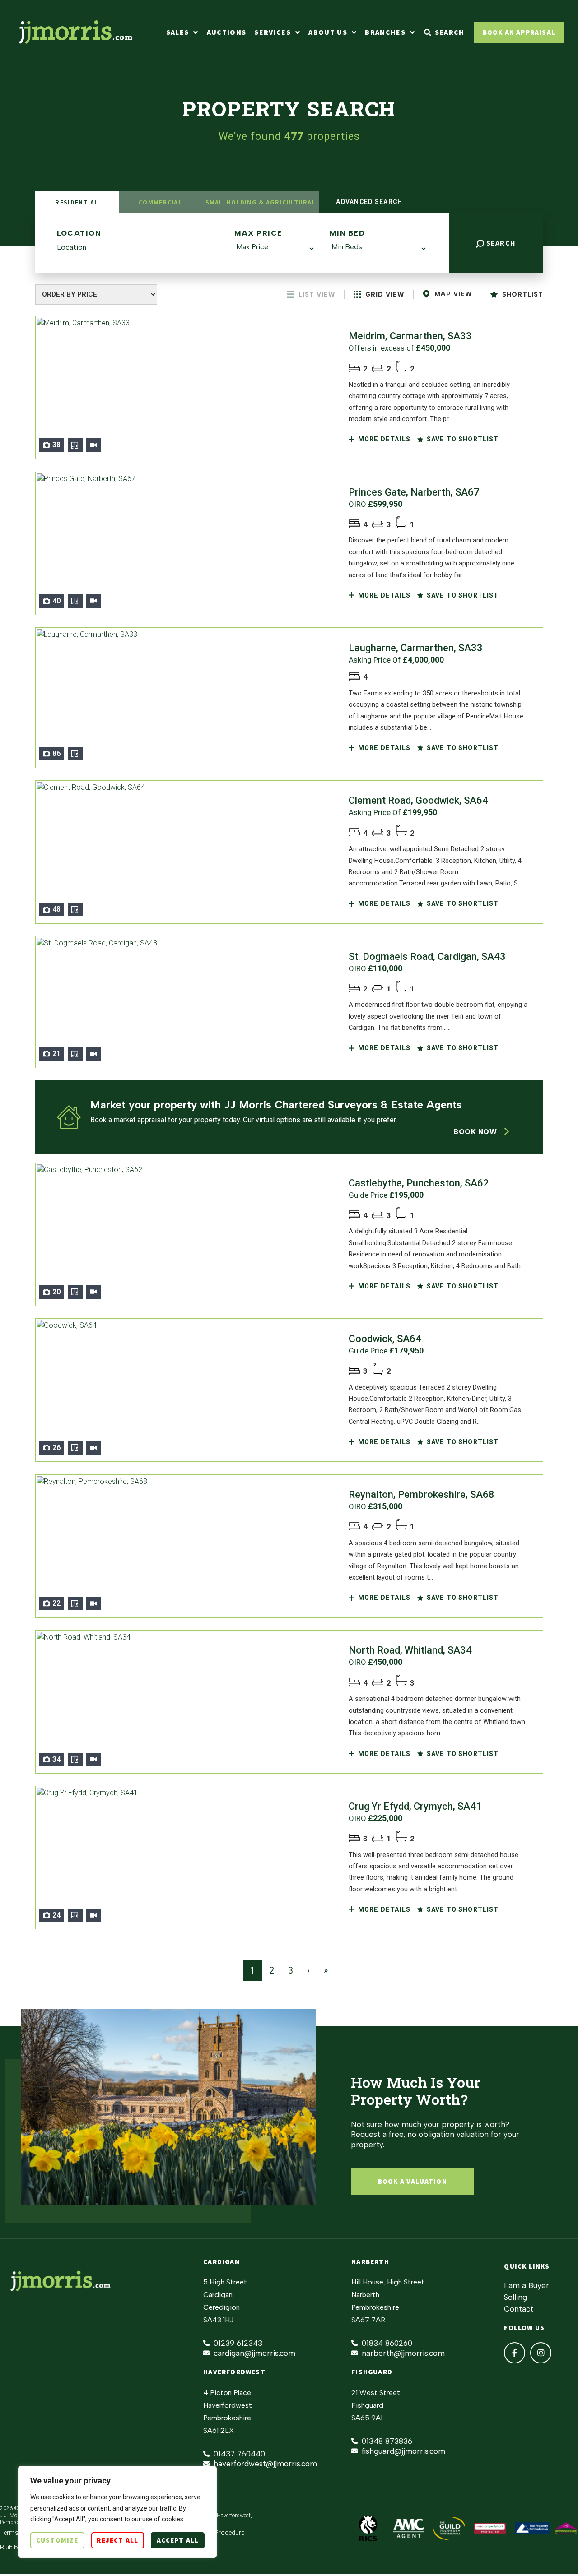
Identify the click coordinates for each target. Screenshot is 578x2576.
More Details (383, 439)
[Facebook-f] (515, 2353)
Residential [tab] (77, 202)
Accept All (178, 2540)
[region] (117, 2512)
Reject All (117, 2540)
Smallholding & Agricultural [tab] (261, 202)
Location (79, 233)
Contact (519, 2309)
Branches (385, 32)
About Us (328, 32)
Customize (57, 2540)
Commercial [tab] (160, 202)
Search (500, 243)
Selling (515, 2297)
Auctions (227, 32)
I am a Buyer (527, 2285)
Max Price (259, 233)
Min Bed (347, 233)
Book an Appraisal (519, 32)
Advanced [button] (368, 202)
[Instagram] (541, 2353)
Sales (178, 32)
